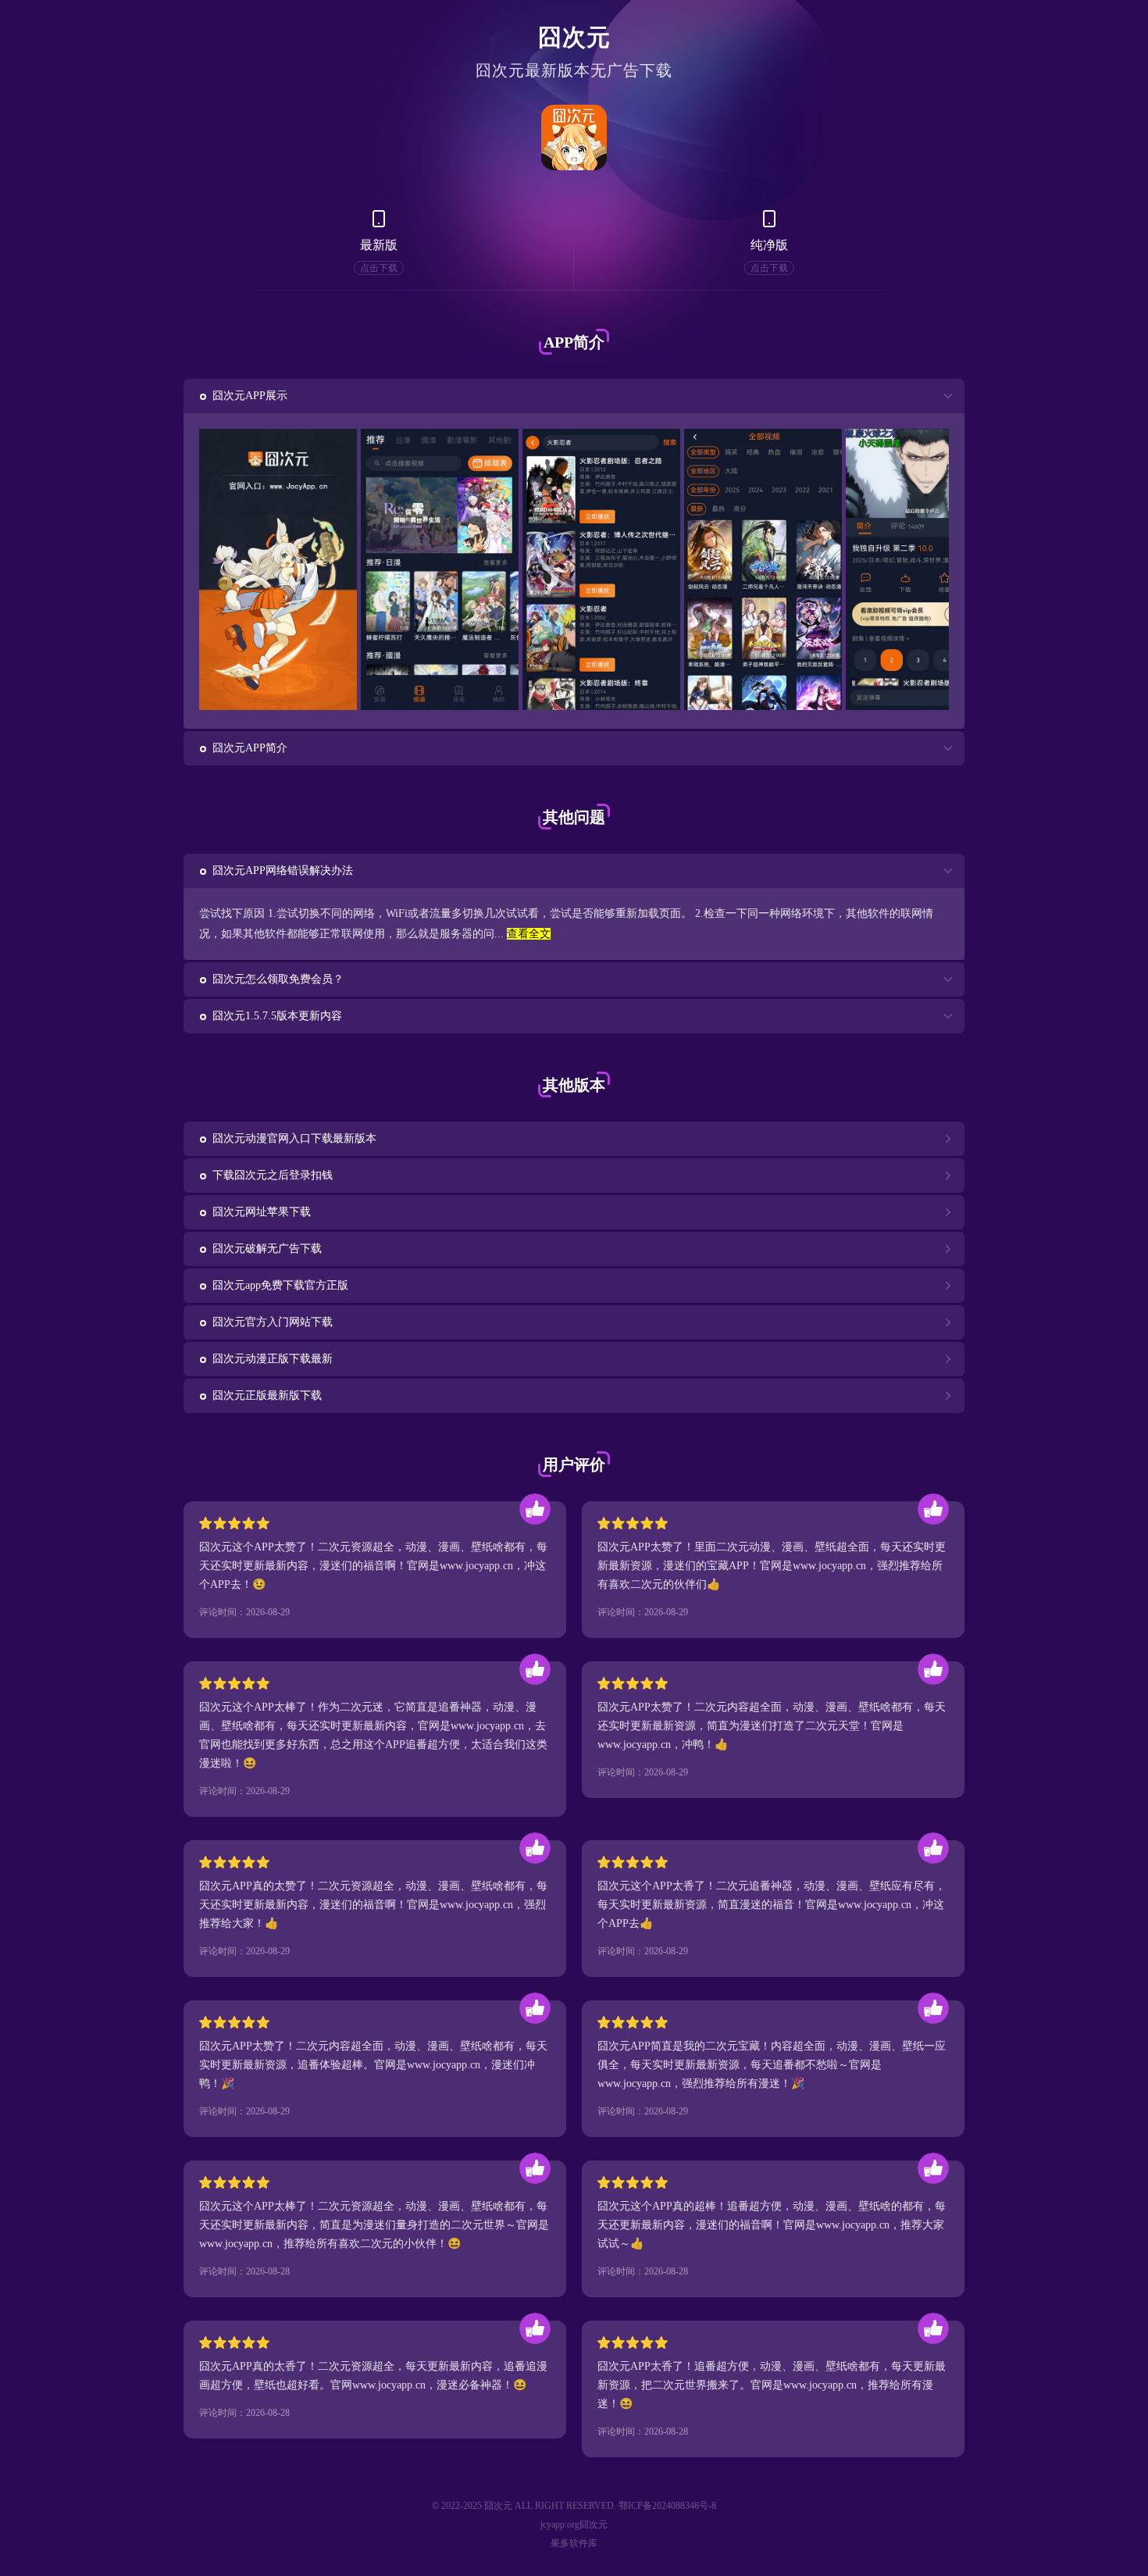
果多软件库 (574, 2543)
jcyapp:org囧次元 (574, 2524)
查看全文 (529, 934)
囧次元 (574, 37)
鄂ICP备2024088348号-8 (667, 2506)
